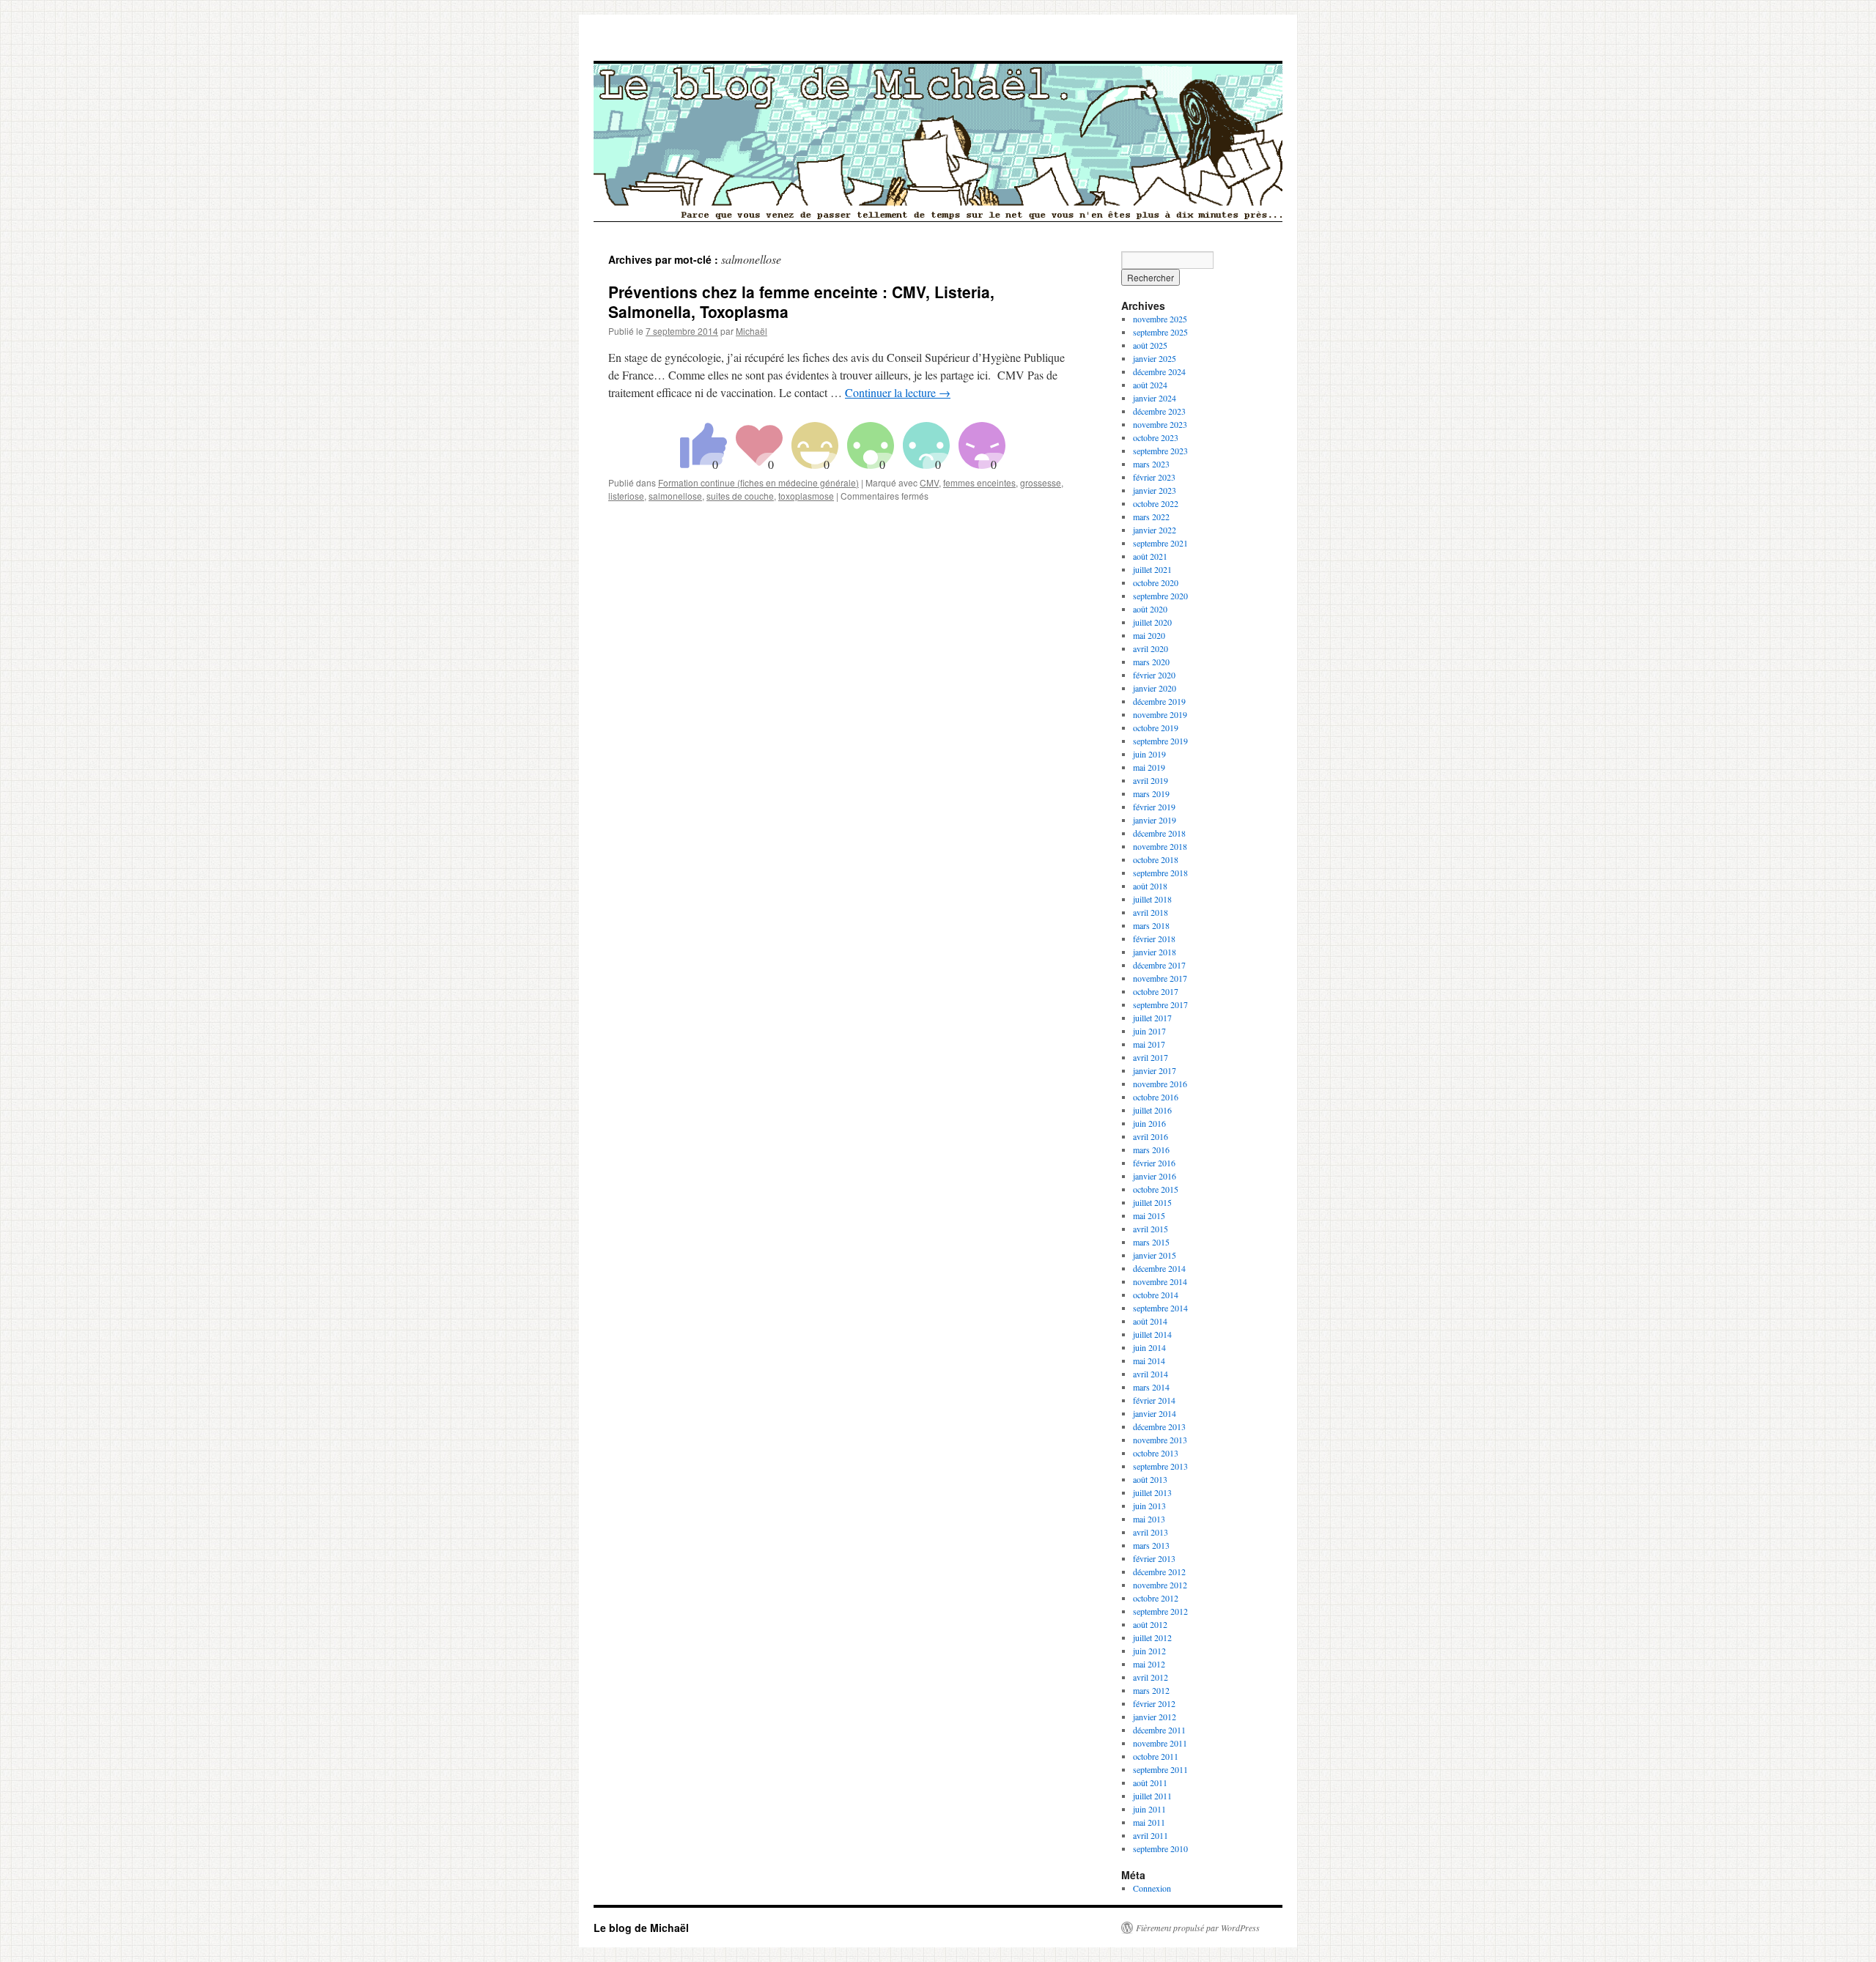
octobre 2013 (1156, 1453)
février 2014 (1154, 1400)
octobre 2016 (1156, 1097)
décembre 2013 (1159, 1426)
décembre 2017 (1159, 965)
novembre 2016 (1160, 1084)
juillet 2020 (1152, 622)
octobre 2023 (1156, 437)
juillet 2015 (1152, 1202)
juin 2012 (1149, 1651)
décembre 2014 (1159, 1268)
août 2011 (1150, 1783)
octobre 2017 (1156, 991)
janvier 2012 (1155, 1717)
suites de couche (740, 496)
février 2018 (1154, 939)
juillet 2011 (1152, 1796)
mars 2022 (1151, 517)
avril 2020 (1151, 648)
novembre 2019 (1160, 714)
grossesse (1041, 482)
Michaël (751, 331)
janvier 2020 (1155, 688)
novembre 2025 (1160, 319)
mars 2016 (1151, 1150)
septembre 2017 (1160, 1004)
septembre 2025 (1160, 332)
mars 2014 (1151, 1387)
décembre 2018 (1159, 833)
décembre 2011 (1159, 1730)
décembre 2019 (1159, 701)
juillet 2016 (1152, 1110)
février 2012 (1154, 1703)
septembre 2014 (1160, 1308)
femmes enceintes (979, 482)
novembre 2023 (1160, 424)
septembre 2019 (1160, 741)
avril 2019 (1151, 780)
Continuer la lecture (898, 392)
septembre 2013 (1160, 1466)
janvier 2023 (1155, 490)
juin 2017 (1149, 1031)
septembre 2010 (1160, 1848)
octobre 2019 (1156, 728)
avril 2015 (1151, 1229)
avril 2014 (1151, 1374)
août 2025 (1150, 345)
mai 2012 (1149, 1664)
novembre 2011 (1160, 1743)
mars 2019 (1151, 793)
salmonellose (675, 496)
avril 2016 (1151, 1136)
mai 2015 (1149, 1215)
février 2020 (1154, 675)
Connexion (1152, 1888)
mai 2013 (1149, 1519)
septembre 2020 (1160, 596)
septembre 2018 (1160, 873)
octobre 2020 (1156, 582)
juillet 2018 (1152, 899)
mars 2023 (1151, 464)
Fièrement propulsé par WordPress (1198, 1928)
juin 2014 (1149, 1347)
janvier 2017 (1155, 1070)
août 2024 (1150, 385)
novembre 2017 (1160, 978)
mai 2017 (1149, 1044)
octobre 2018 (1156, 859)
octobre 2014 (1156, 1295)
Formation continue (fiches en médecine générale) (758, 482)
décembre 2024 (1159, 371)
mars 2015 (1151, 1242)
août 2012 (1150, 1624)
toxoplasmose (806, 496)
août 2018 (1150, 886)
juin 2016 (1149, 1123)
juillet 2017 (1152, 1018)
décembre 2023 (1159, 411)
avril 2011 (1151, 1835)
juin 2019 (1149, 754)
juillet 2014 (1152, 1334)
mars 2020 (1151, 662)
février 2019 (1154, 807)
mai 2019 (1149, 767)
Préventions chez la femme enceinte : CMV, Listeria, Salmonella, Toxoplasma (801, 301)
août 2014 (1150, 1321)
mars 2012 (1151, 1690)
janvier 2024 (1155, 398)
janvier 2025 (1155, 358)
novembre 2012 (1160, 1585)
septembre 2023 (1160, 451)
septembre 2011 (1160, 1769)
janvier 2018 (1155, 952)
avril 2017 (1151, 1057)
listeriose (626, 496)
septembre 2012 (1160, 1611)
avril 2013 (1151, 1532)
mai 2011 (1149, 1822)
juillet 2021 (1152, 569)
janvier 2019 (1155, 820)
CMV (929, 482)
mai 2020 (1149, 635)
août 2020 (1150, 609)
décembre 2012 (1159, 1572)
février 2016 (1154, 1163)
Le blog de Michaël (641, 1928)
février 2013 (1154, 1558)
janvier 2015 (1155, 1255)
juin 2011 (1149, 1809)
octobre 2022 (1156, 503)
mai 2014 (1149, 1361)
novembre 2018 (1160, 846)
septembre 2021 (1160, 543)
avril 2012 (1151, 1677)
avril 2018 (1151, 912)
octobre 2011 (1156, 1756)
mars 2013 (1151, 1545)
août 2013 (1150, 1479)
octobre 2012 (1156, 1598)
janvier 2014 (1155, 1413)
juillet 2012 (1152, 1637)
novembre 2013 (1160, 1440)
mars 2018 (1151, 925)
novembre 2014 (1160, 1281)
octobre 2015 (1156, 1189)
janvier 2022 (1155, 530)
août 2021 (1150, 556)
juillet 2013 (1152, 1492)
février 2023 (1154, 477)
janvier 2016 (1155, 1176)
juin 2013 (1149, 1506)
